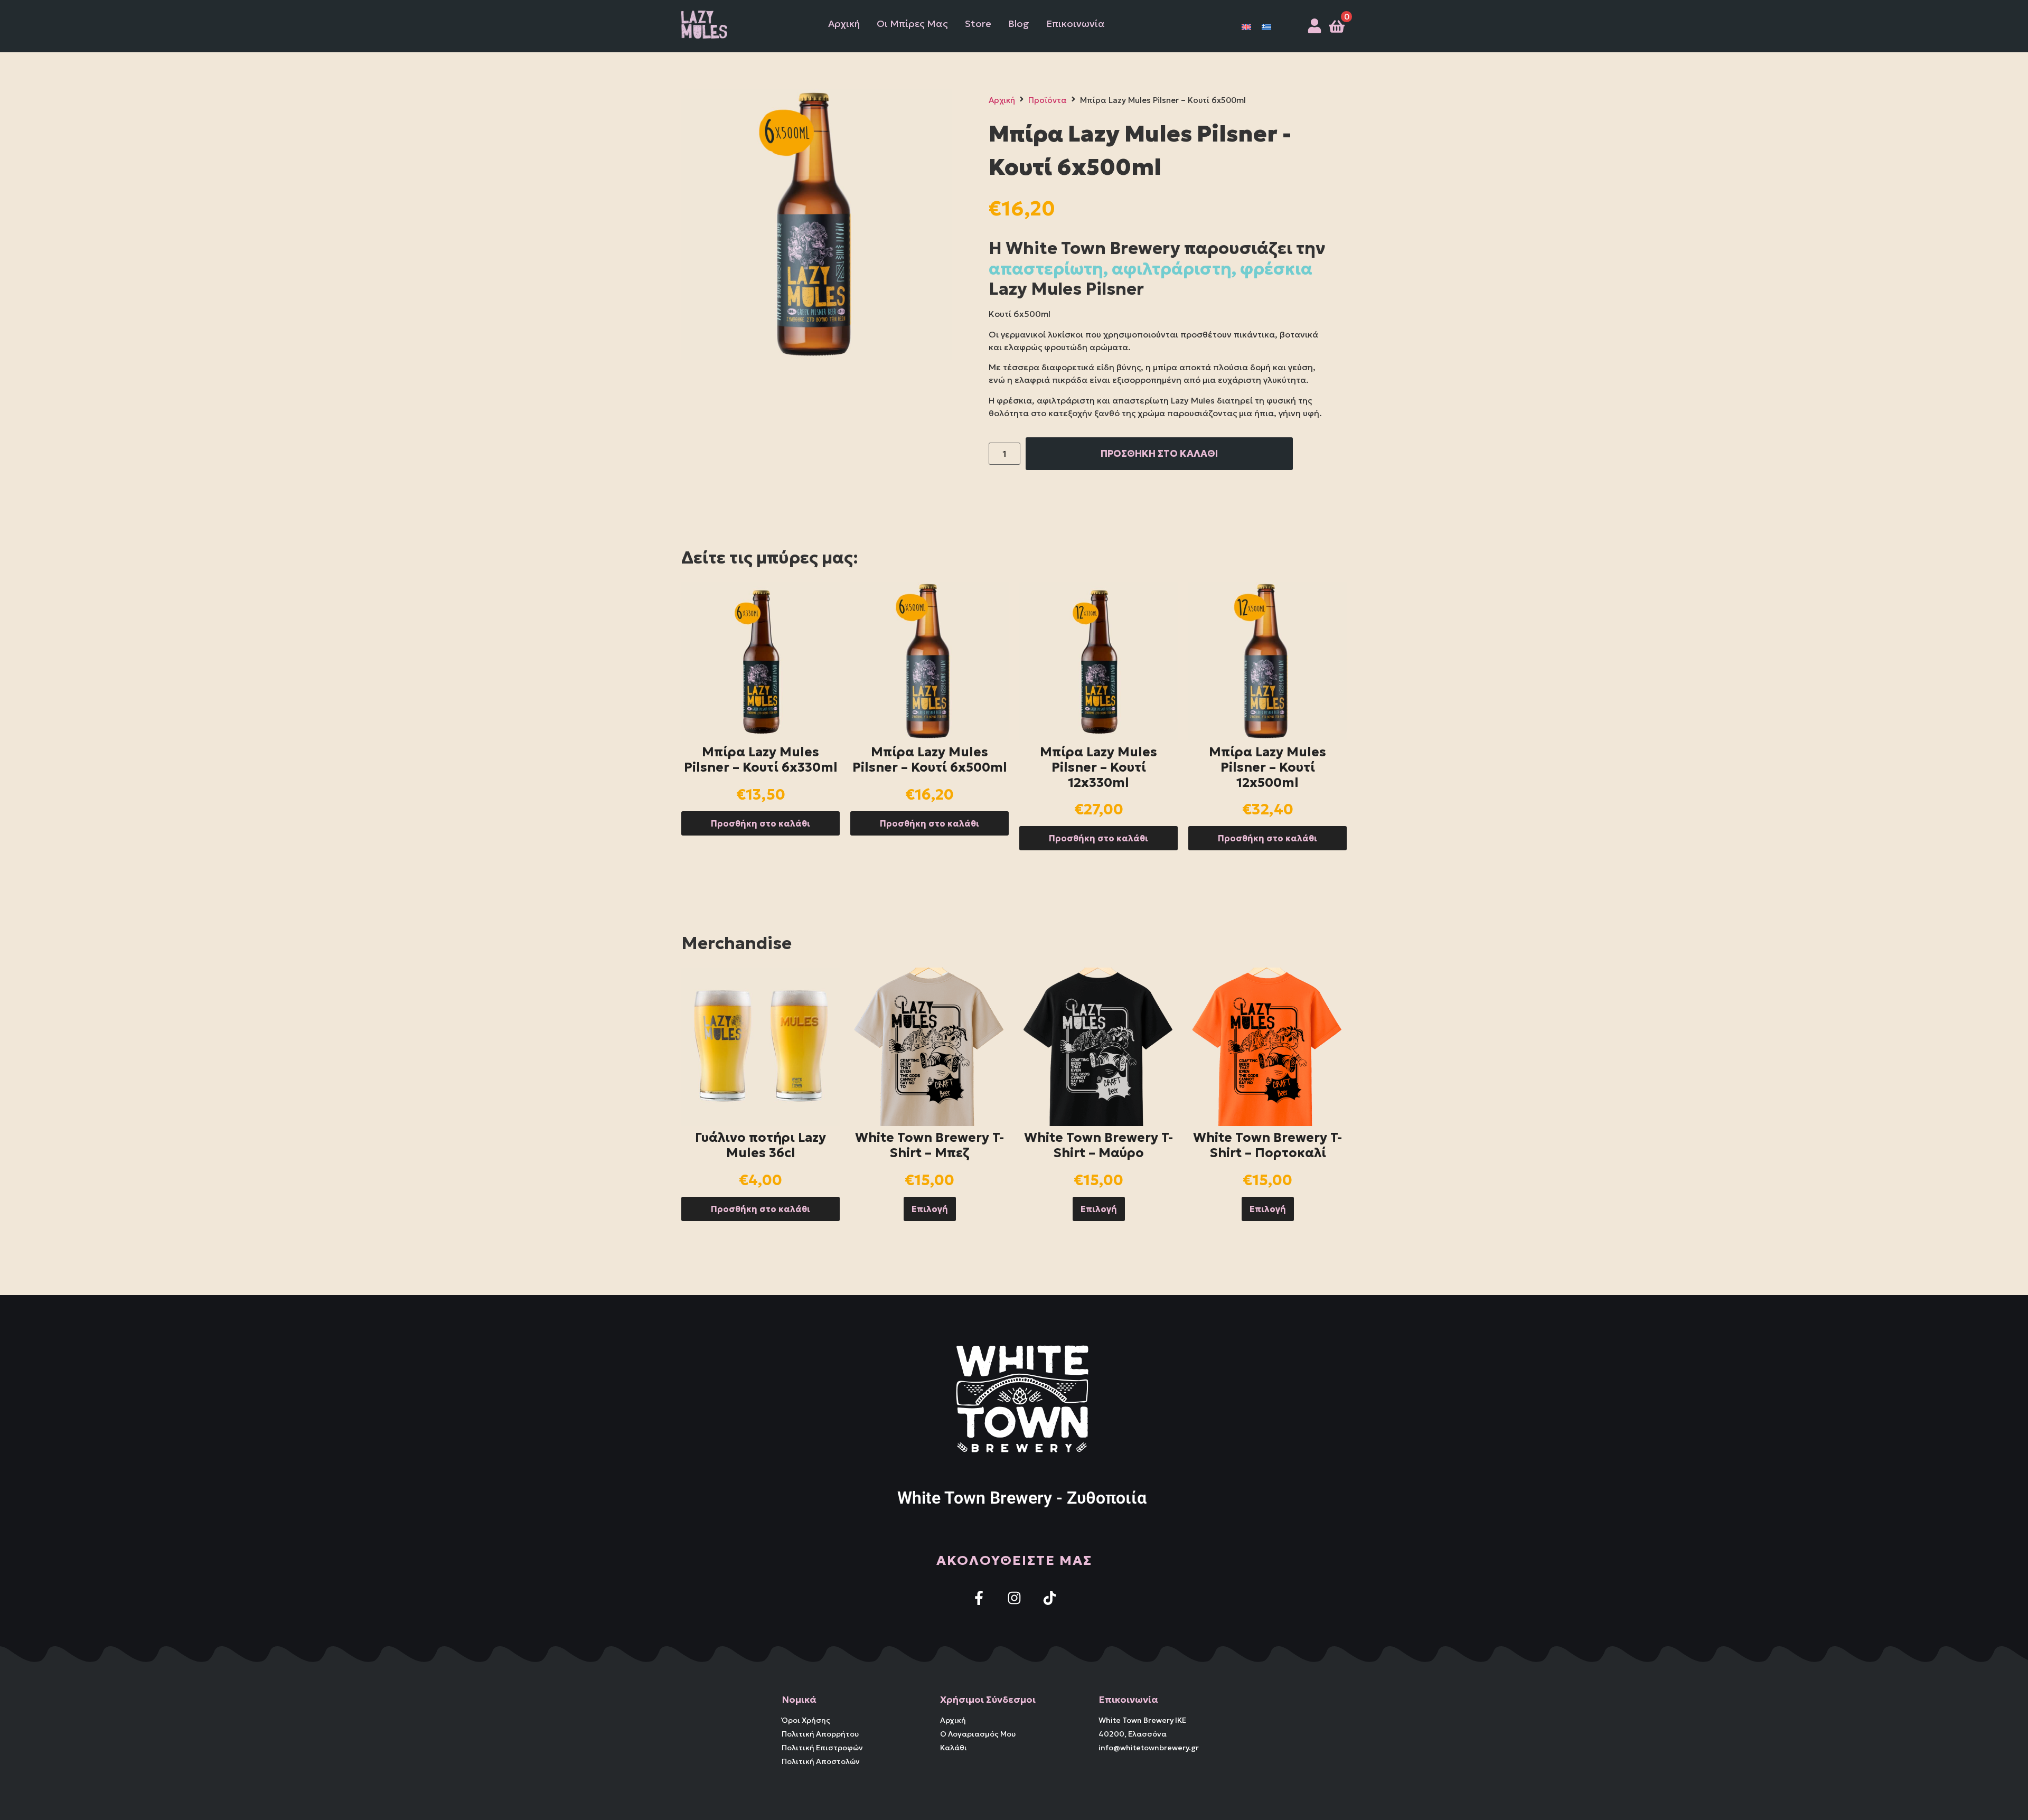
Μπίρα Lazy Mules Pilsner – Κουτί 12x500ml (1267, 767)
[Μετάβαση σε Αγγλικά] (1246, 26)
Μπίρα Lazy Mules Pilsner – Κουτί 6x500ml (930, 760)
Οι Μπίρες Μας (912, 24)
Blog (1019, 24)
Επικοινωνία (1076, 24)
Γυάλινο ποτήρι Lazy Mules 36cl (760, 1145)
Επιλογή (930, 1209)
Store (978, 24)
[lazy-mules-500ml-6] (816, 224)
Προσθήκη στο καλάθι (760, 823)
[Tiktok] (1050, 1598)
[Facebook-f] (979, 1598)
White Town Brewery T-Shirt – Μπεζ (929, 1145)
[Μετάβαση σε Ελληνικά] (1266, 26)
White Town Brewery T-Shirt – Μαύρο (1098, 1145)
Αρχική (844, 24)
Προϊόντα (1048, 100)
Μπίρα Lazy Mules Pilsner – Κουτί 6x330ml (761, 760)
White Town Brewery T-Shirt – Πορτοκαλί (1267, 1145)
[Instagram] (1014, 1598)
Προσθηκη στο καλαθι (1159, 453)
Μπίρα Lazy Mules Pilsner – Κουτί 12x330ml (1098, 767)
